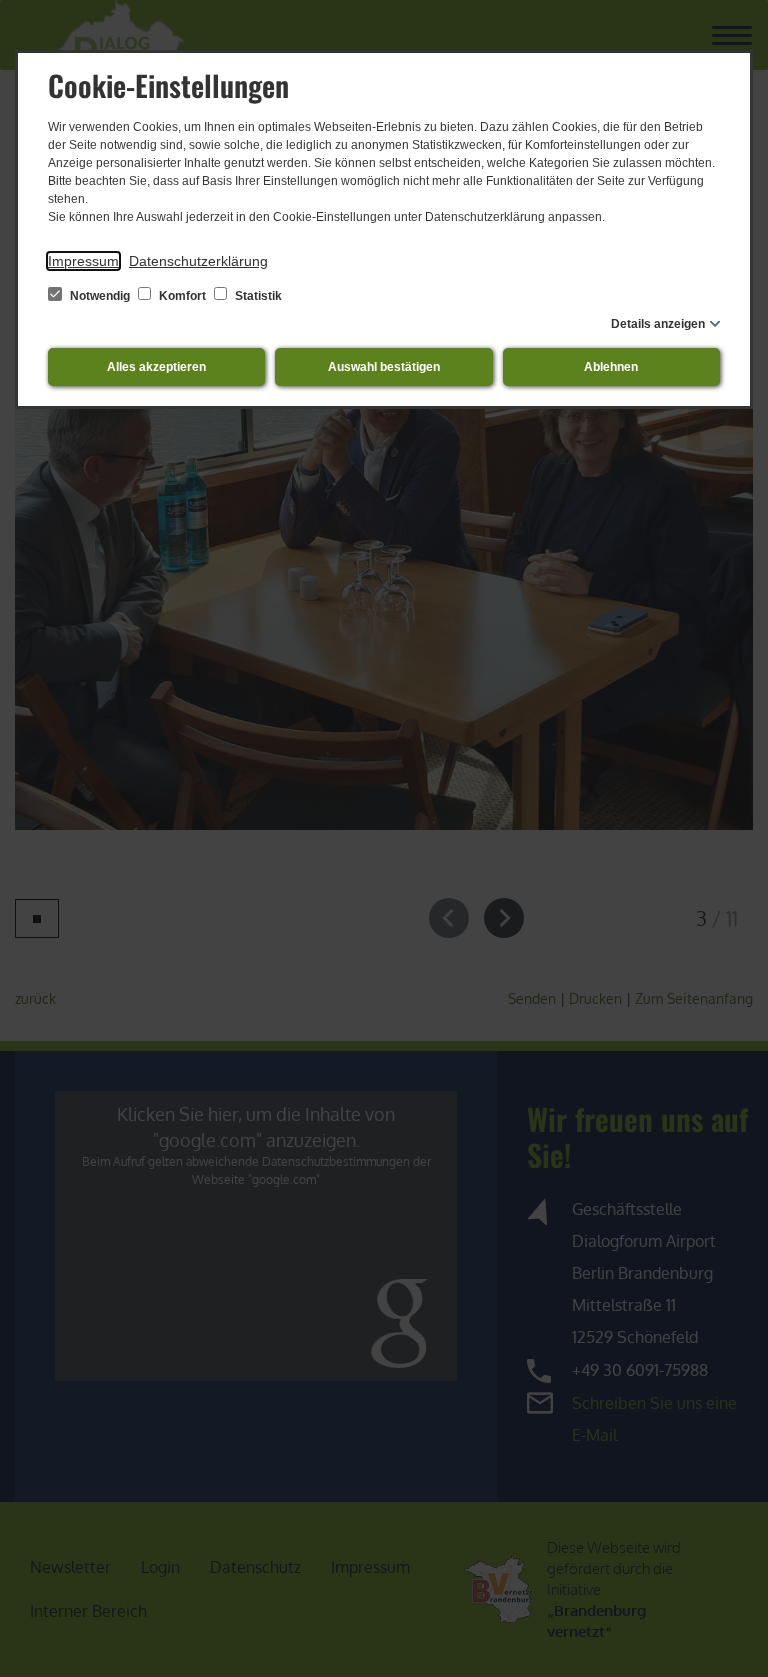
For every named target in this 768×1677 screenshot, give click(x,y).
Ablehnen (611, 367)
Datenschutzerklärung (198, 261)
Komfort (182, 296)
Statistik (257, 296)
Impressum (83, 261)
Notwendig (100, 296)
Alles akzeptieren (156, 367)
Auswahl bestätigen (384, 367)
